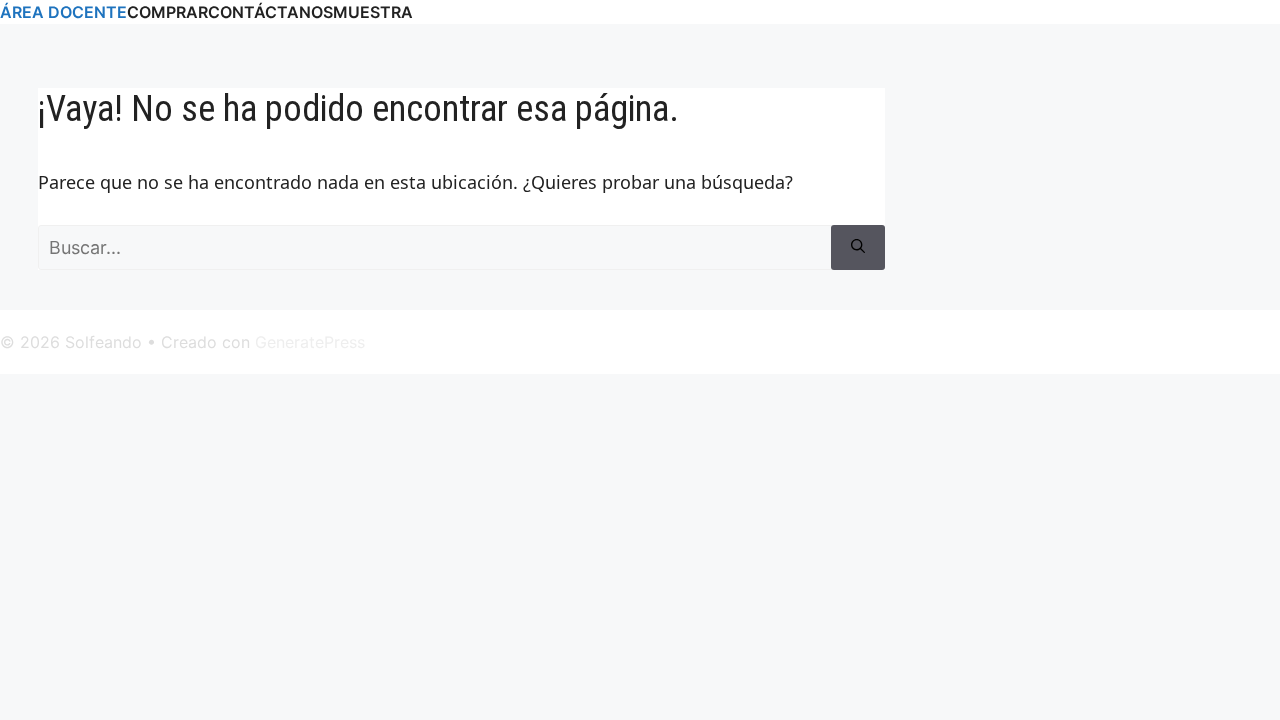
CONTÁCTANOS (270, 12)
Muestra (373, 12)
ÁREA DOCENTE (63, 12)
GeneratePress (310, 342)
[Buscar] (858, 247)
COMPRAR (167, 12)
